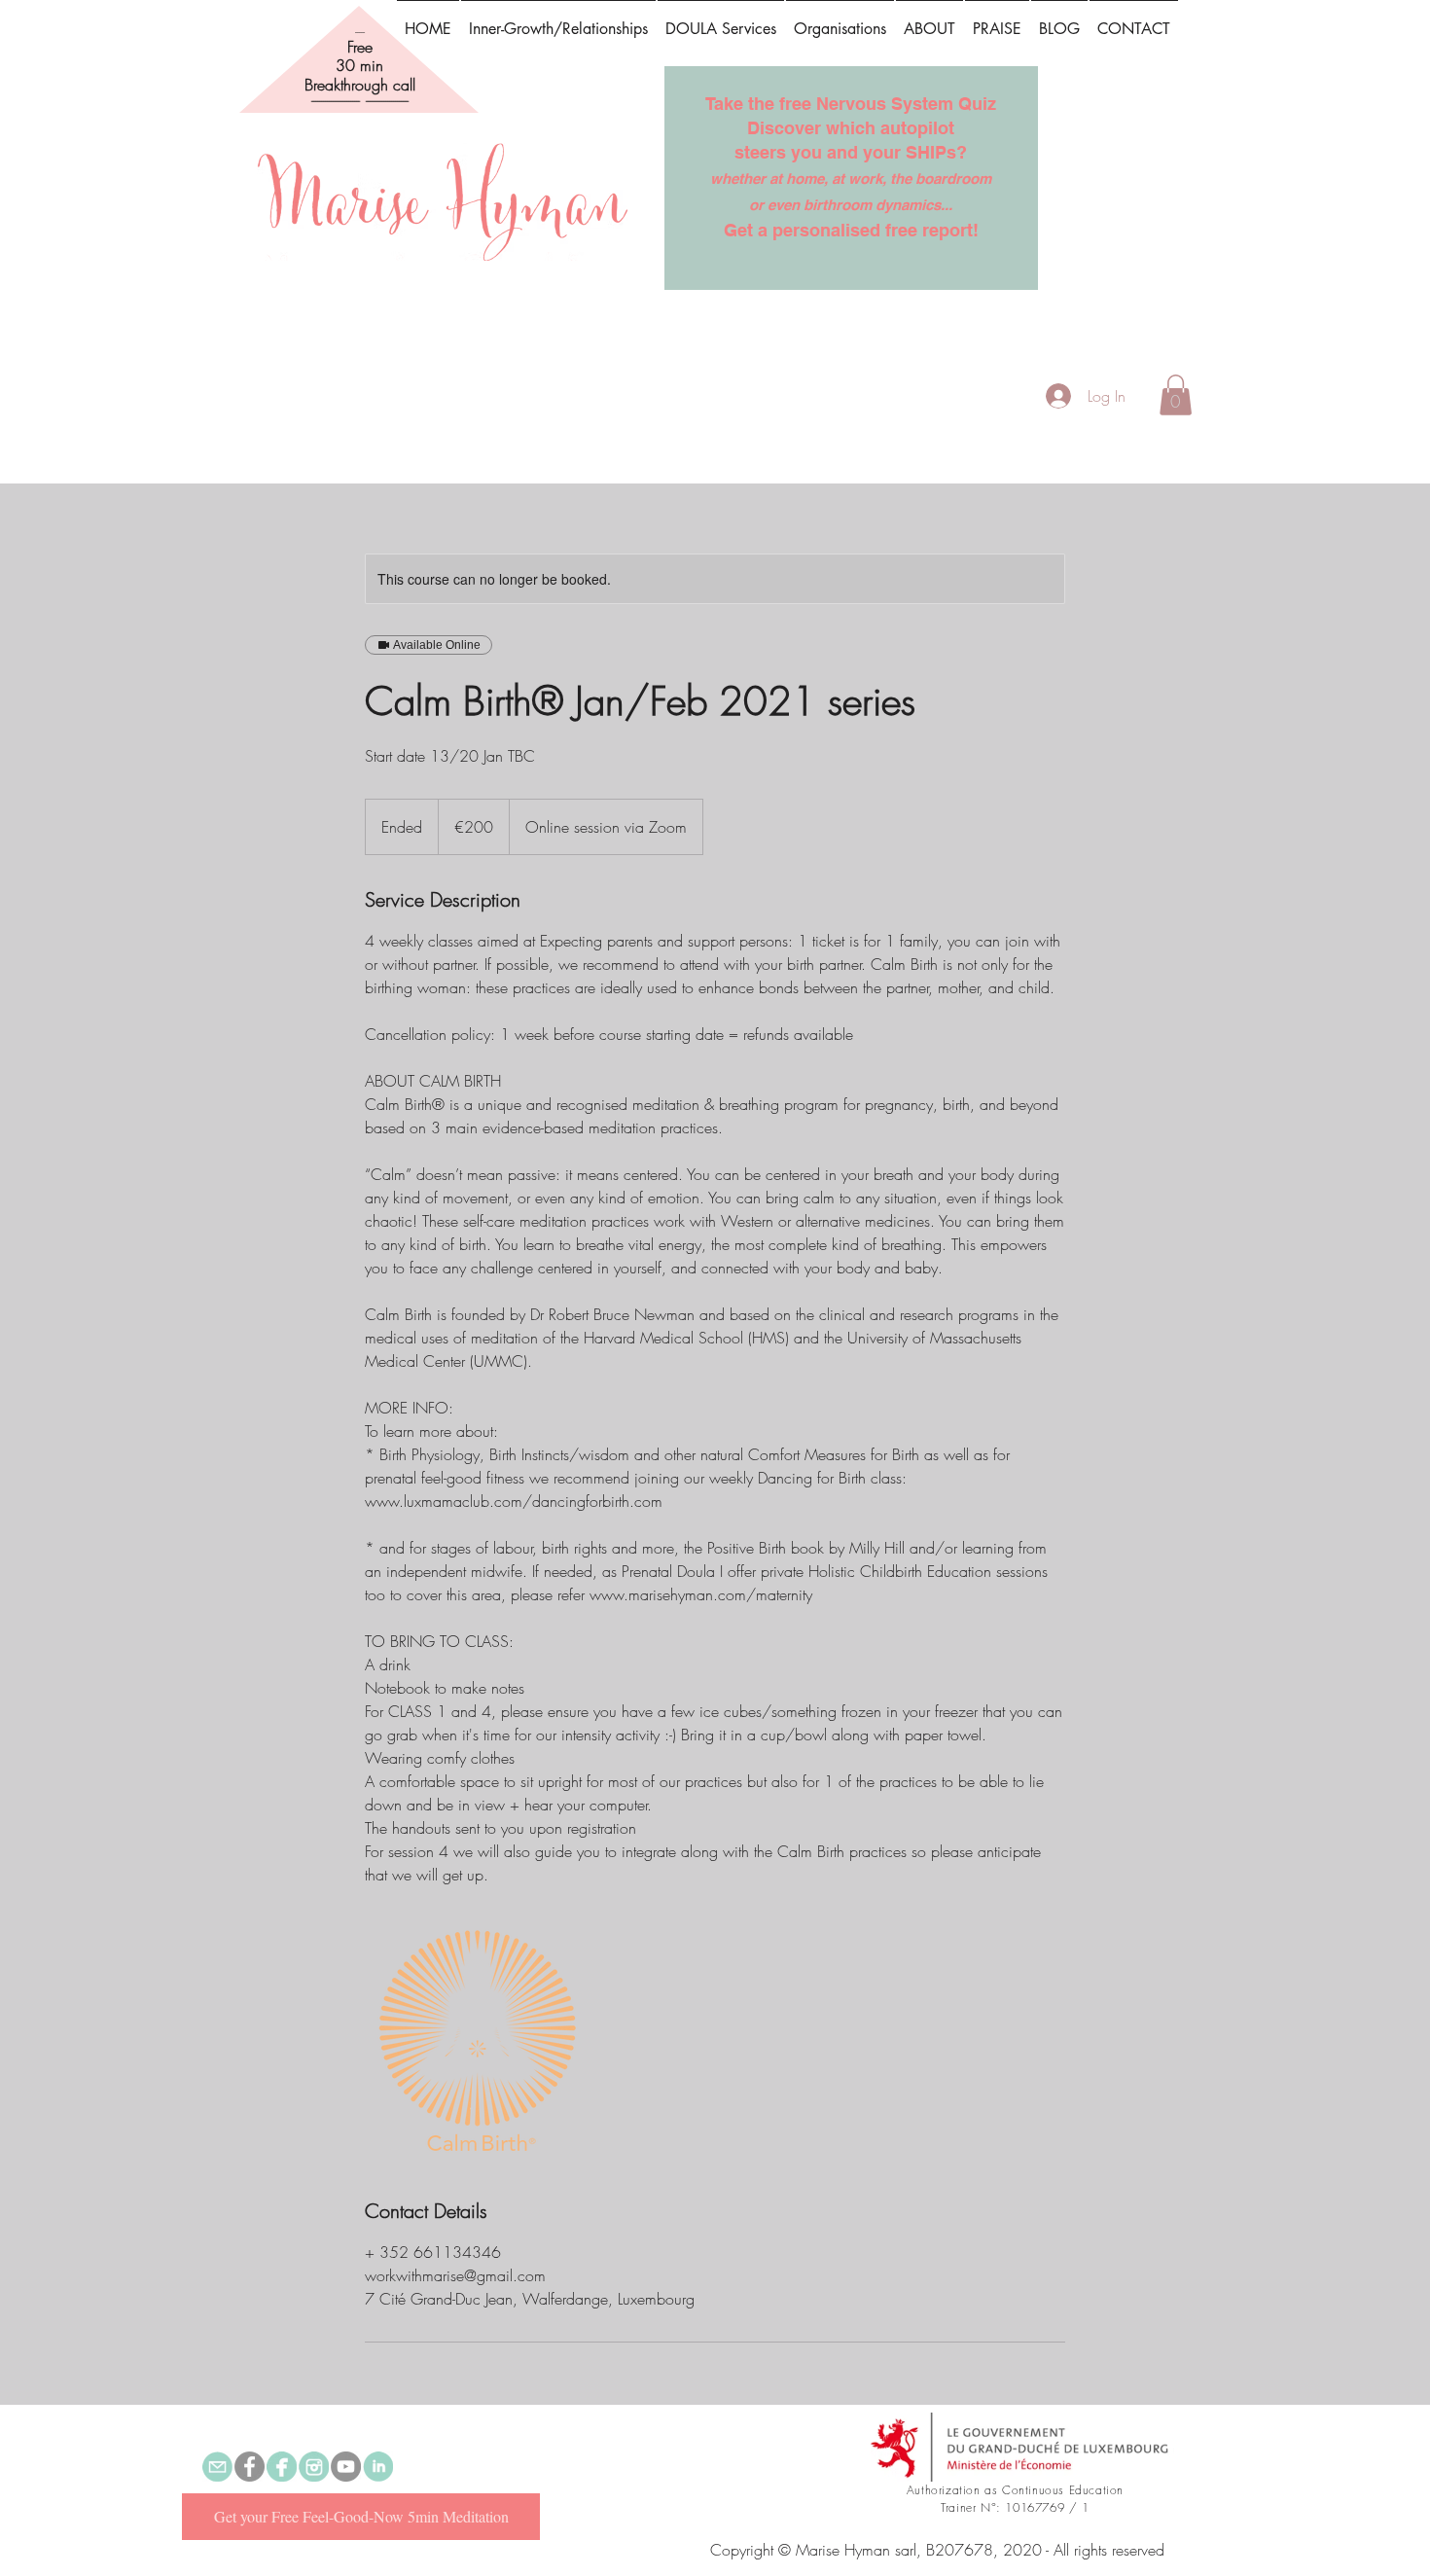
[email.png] (217, 2467)
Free (360, 47)
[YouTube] (346, 2467)
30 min (359, 65)
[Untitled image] (478, 2042)
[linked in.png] (378, 2467)
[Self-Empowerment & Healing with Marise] (250, 2467)
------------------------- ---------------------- (360, 101)
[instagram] (314, 2467)
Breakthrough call (360, 85)
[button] (997, 20)
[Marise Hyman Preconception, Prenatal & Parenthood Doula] (282, 2467)
